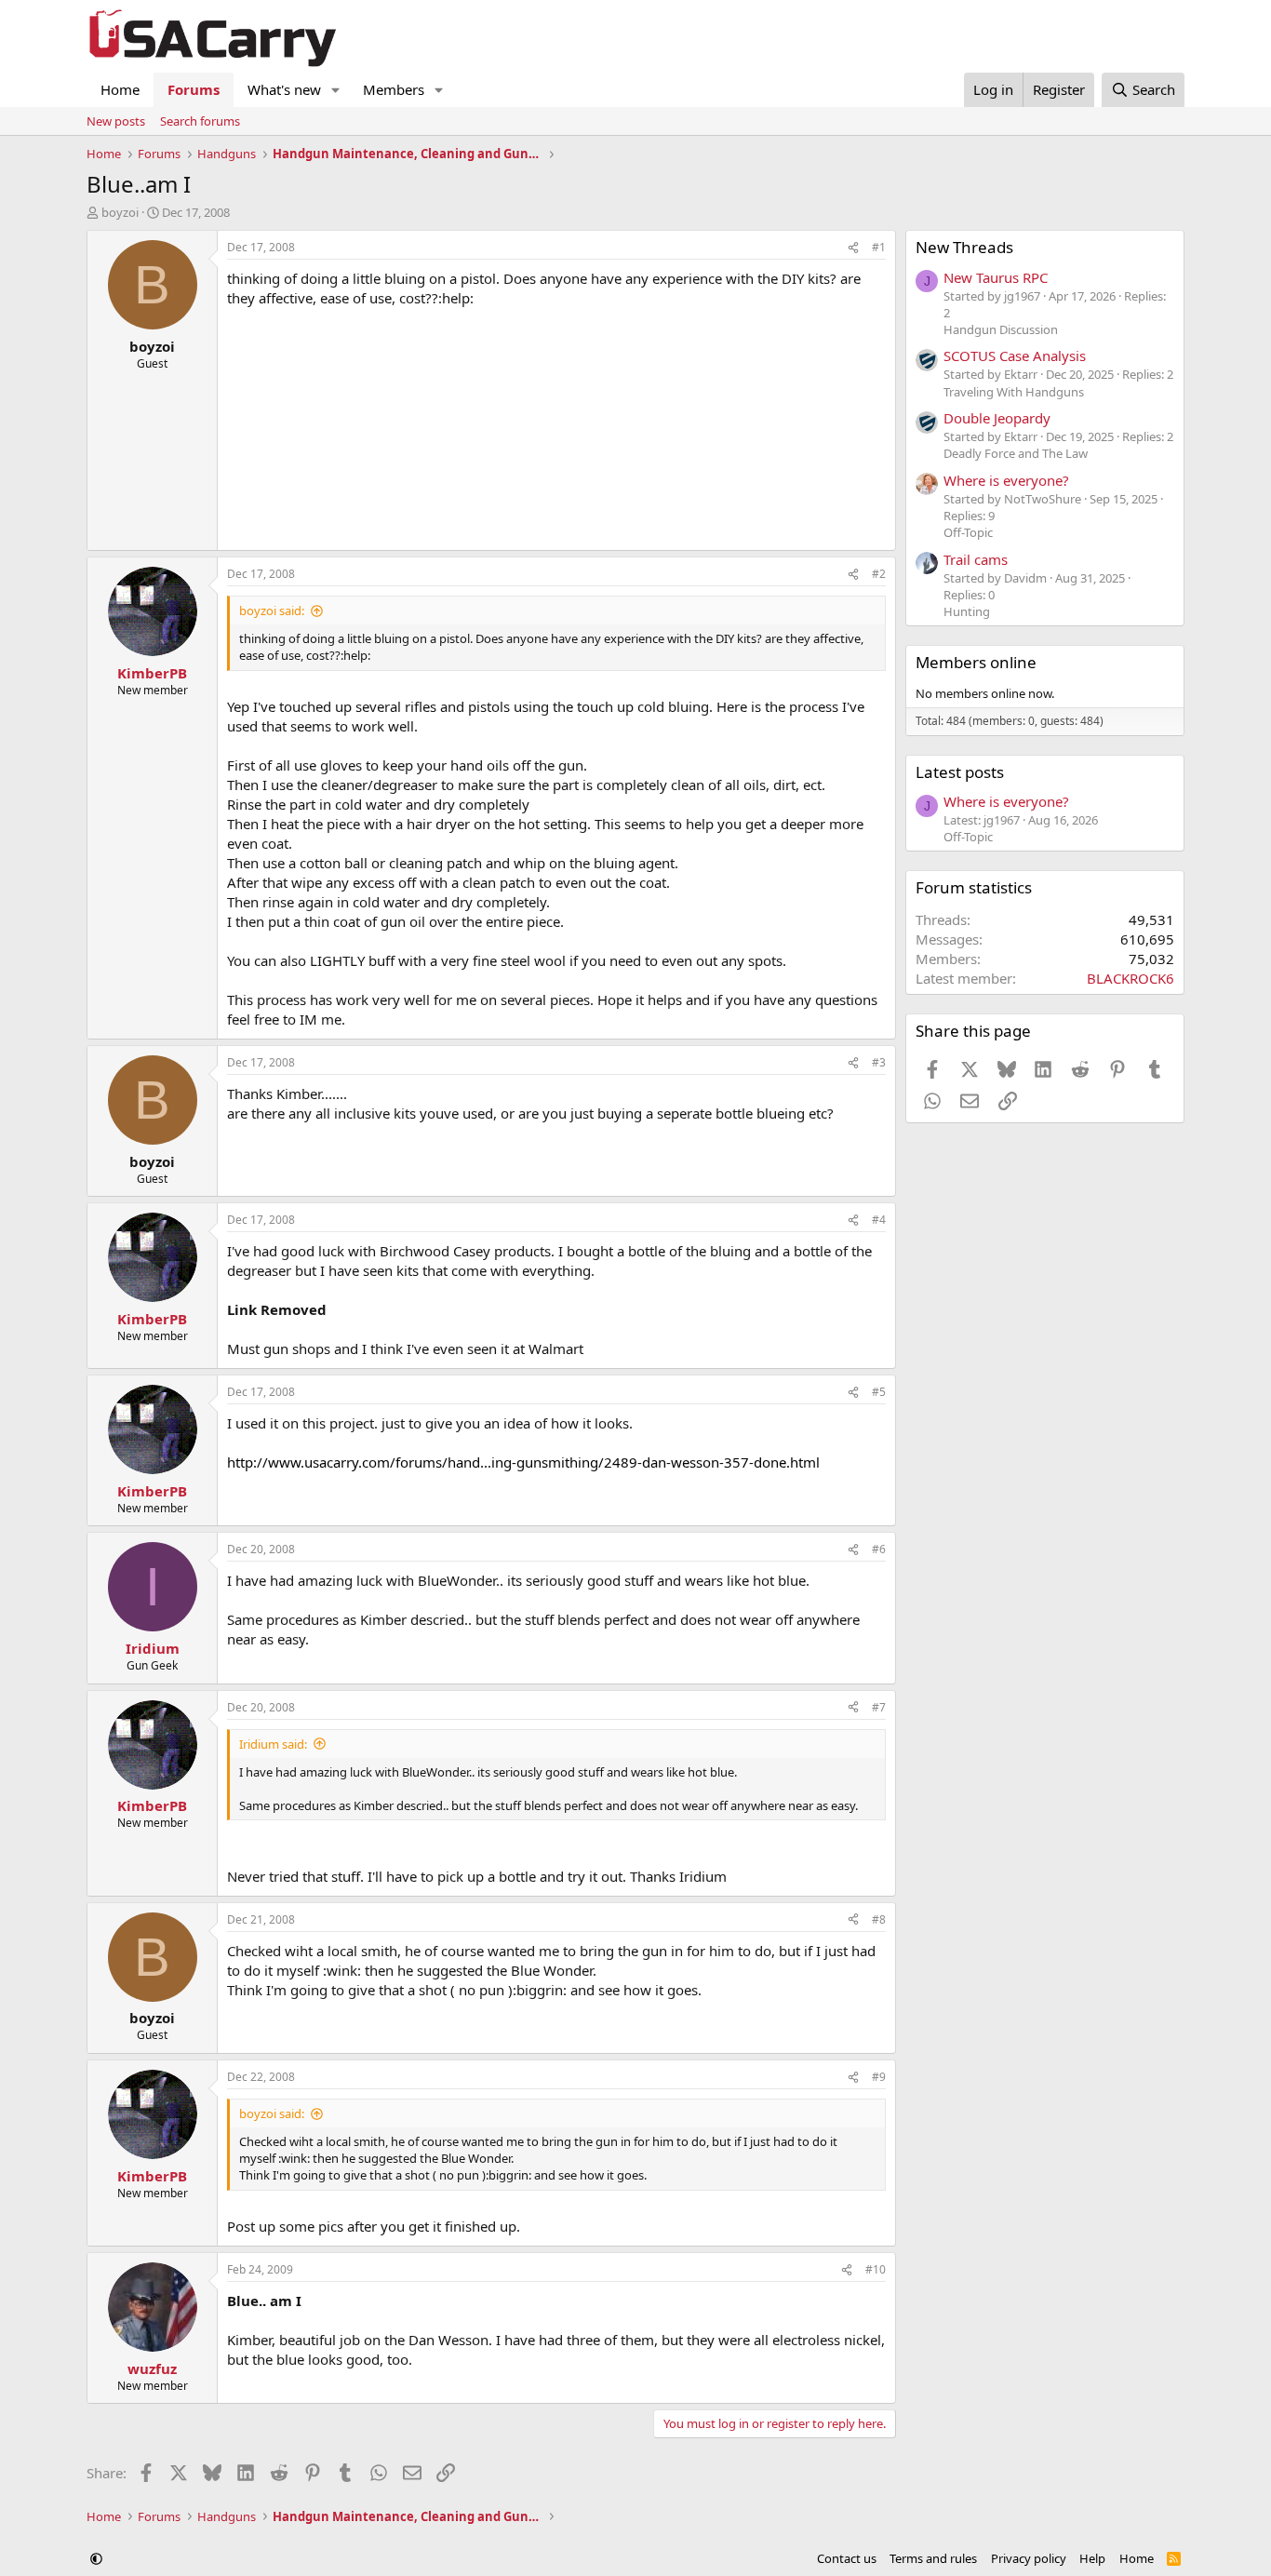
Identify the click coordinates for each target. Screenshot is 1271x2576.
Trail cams (976, 559)
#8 (879, 1919)
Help (1092, 2558)
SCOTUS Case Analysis (1015, 356)
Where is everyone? (1006, 480)
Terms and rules (933, 2558)
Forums (194, 89)
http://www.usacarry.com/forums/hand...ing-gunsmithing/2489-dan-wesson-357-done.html (523, 1462)
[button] (336, 90)
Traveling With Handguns (1014, 392)
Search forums (200, 121)
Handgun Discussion (1001, 329)
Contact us (847, 2558)
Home (120, 89)
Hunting (967, 611)
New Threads (964, 247)
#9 (879, 2077)
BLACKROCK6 (1131, 978)
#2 (879, 574)
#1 (879, 247)
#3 (879, 1062)
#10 (876, 2269)
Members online (976, 662)
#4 (879, 1220)
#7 (879, 1707)
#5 (879, 1392)
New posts (116, 121)
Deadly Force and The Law (1016, 453)
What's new (284, 89)
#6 (879, 1549)
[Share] (853, 248)
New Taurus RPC (996, 277)
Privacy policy (1029, 2558)
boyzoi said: (272, 610)
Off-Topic (968, 532)
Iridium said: (273, 1744)
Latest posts (960, 772)
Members (394, 89)
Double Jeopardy (997, 418)
